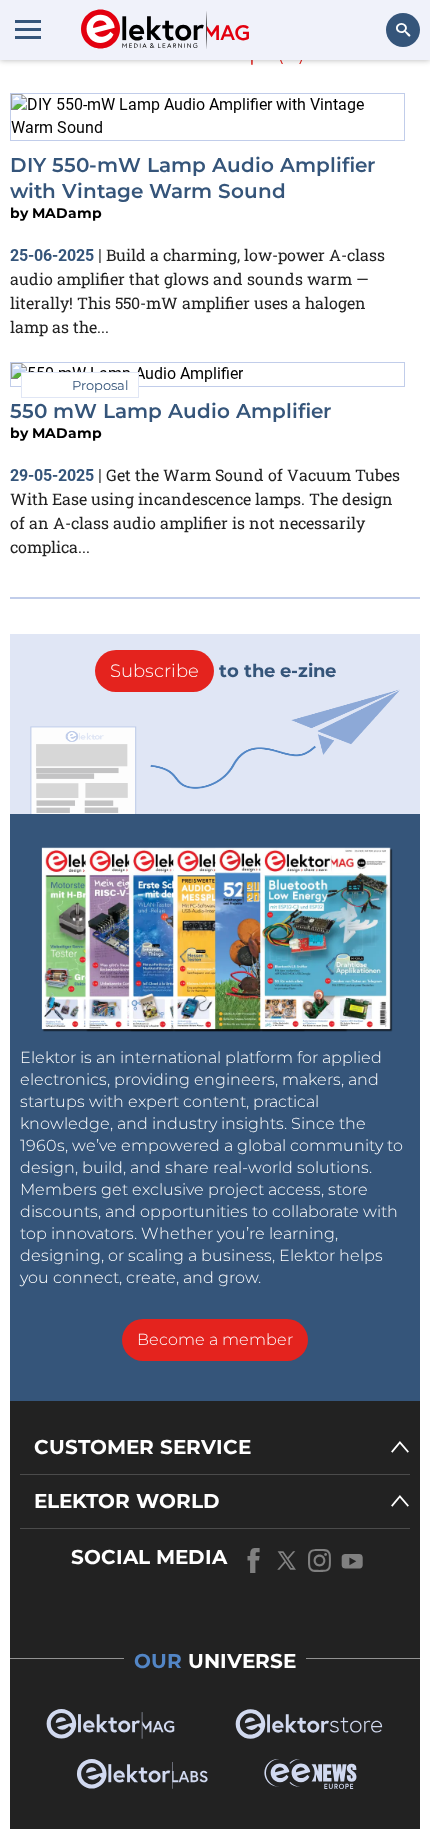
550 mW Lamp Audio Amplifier (170, 411)
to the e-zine (223, 671)
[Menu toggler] (28, 29)
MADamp (67, 213)
